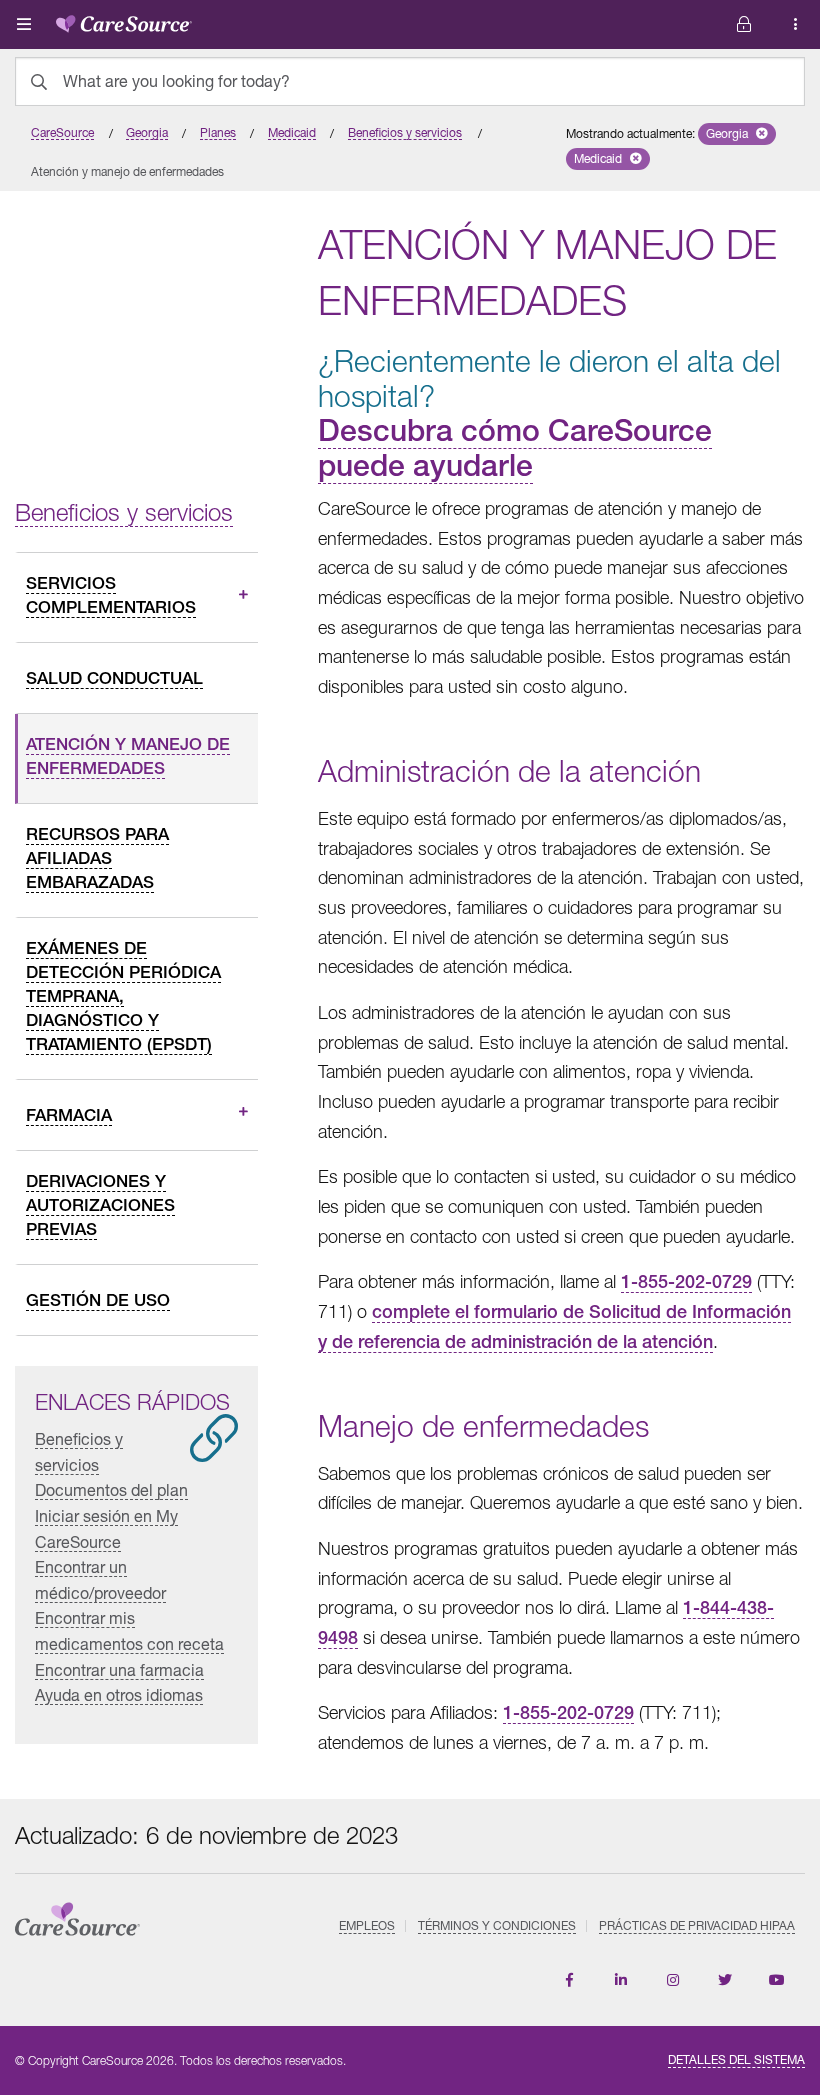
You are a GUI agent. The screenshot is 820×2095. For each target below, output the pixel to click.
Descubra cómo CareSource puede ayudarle (515, 447)
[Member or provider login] (796, 24)
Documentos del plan (111, 1489)
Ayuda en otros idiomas (119, 1694)
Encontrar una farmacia (119, 1669)
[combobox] (410, 81)
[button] (737, 134)
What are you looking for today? (176, 81)
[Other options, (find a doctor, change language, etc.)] (744, 24)
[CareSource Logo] (124, 20)
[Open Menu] (24, 24)
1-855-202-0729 (686, 1281)
